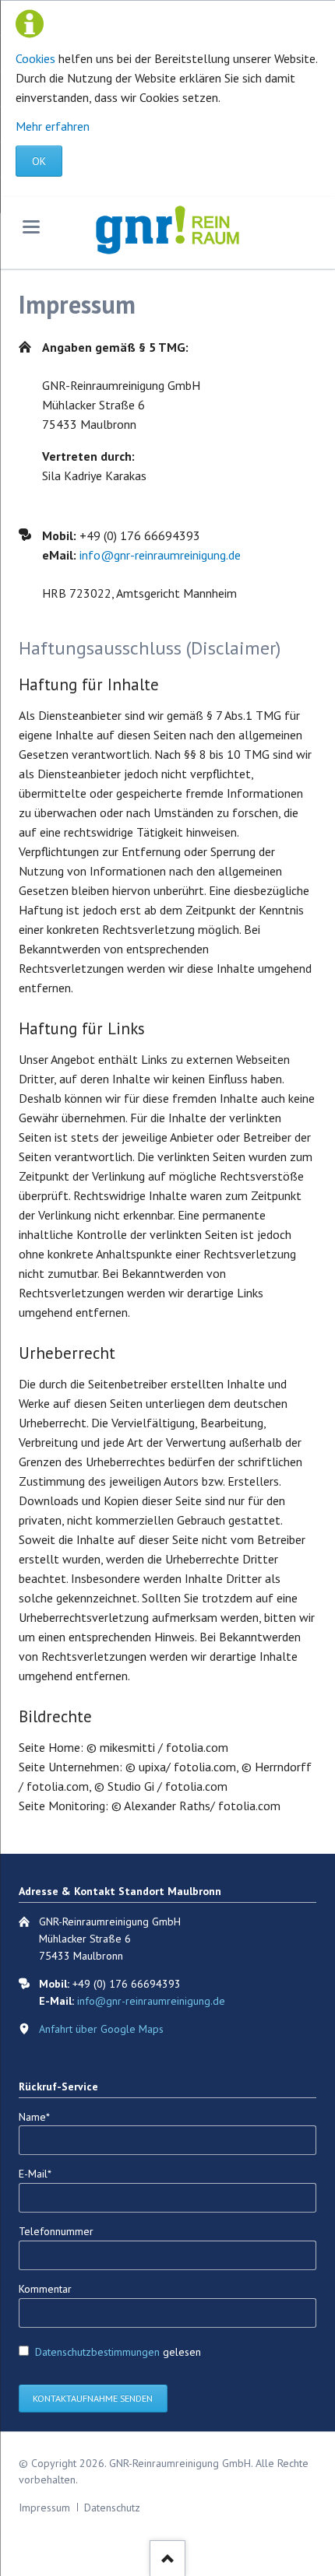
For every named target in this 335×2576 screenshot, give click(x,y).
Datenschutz (112, 2508)
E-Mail (42, 2173)
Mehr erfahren (53, 126)
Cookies (35, 58)
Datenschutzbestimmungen (97, 2352)
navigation (31, 227)
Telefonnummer (56, 2231)
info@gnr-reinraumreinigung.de (160, 555)
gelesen (118, 2352)
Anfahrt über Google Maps (101, 2029)
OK (39, 161)
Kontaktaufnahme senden (93, 2398)
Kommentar (45, 2289)
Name (42, 2116)
